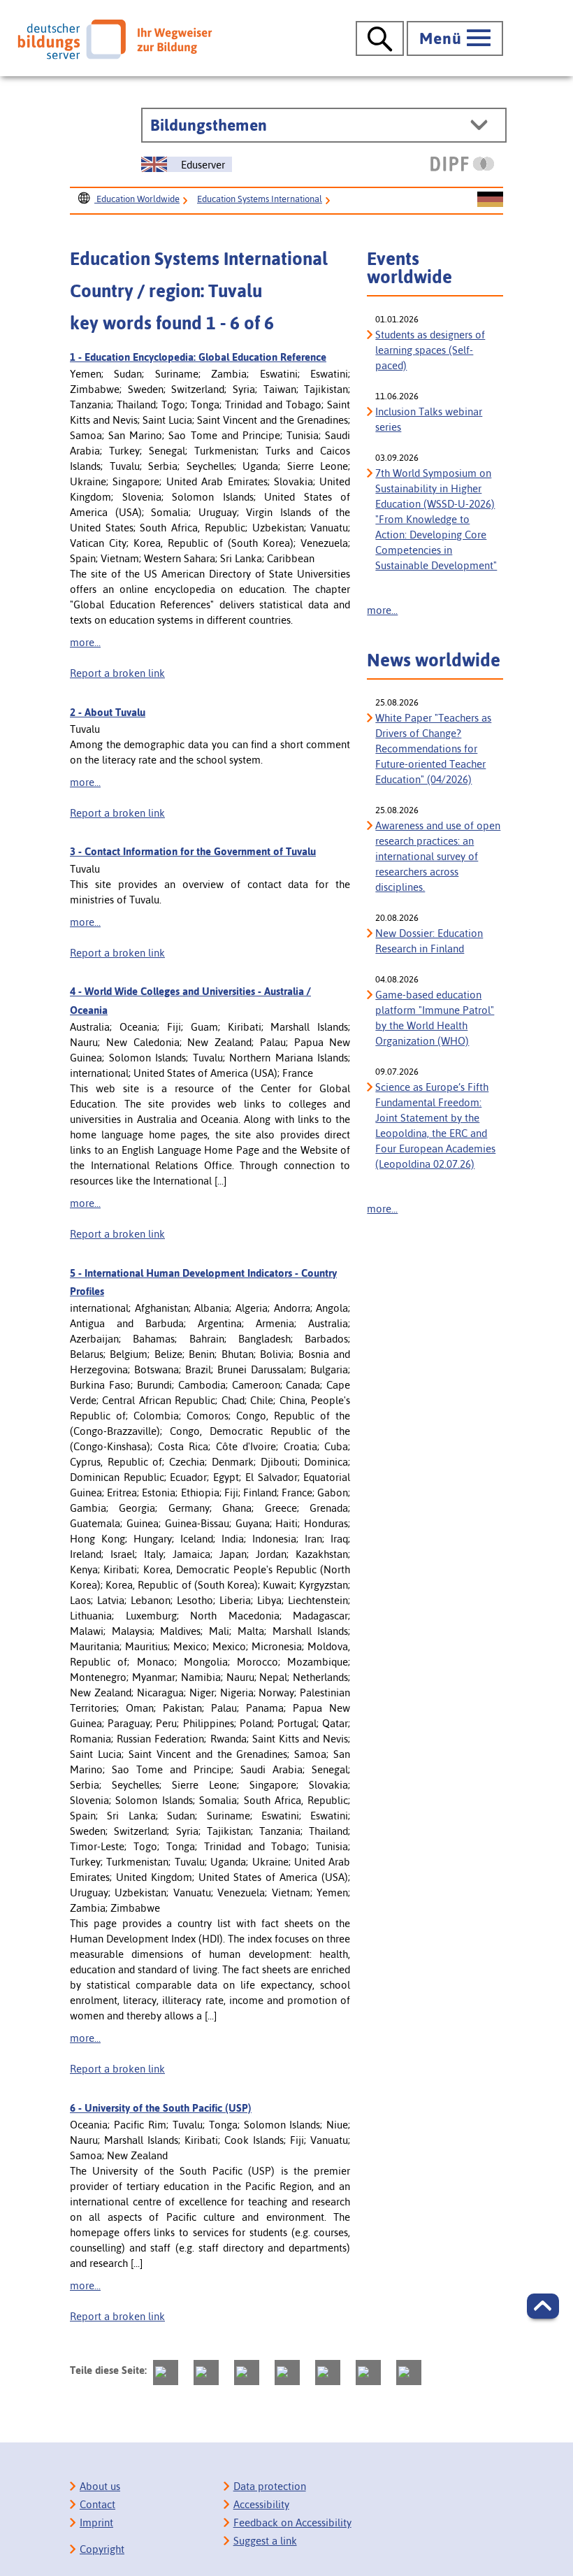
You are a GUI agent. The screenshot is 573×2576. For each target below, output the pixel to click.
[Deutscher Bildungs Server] (115, 39)
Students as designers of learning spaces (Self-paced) (430, 350)
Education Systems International (260, 199)
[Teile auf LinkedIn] (328, 2373)
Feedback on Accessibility (292, 2523)
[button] (543, 2306)
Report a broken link (117, 673)
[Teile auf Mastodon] (166, 2373)
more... (85, 642)
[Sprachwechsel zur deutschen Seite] (490, 200)
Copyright (102, 2549)
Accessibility (261, 2504)
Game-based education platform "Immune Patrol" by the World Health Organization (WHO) (435, 1018)
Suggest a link (265, 2541)
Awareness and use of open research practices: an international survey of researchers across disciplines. (438, 856)
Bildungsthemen (209, 125)
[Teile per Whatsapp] (287, 2373)
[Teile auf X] (247, 2373)
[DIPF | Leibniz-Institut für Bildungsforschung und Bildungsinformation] (462, 164)
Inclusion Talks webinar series (429, 419)
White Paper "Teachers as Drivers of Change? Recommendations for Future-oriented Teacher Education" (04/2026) (433, 749)
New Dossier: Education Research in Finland (429, 941)
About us (100, 2486)
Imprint (96, 2523)
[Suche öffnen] (380, 38)
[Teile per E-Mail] (368, 2373)
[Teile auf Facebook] (206, 2373)
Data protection (270, 2486)
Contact (97, 2504)
